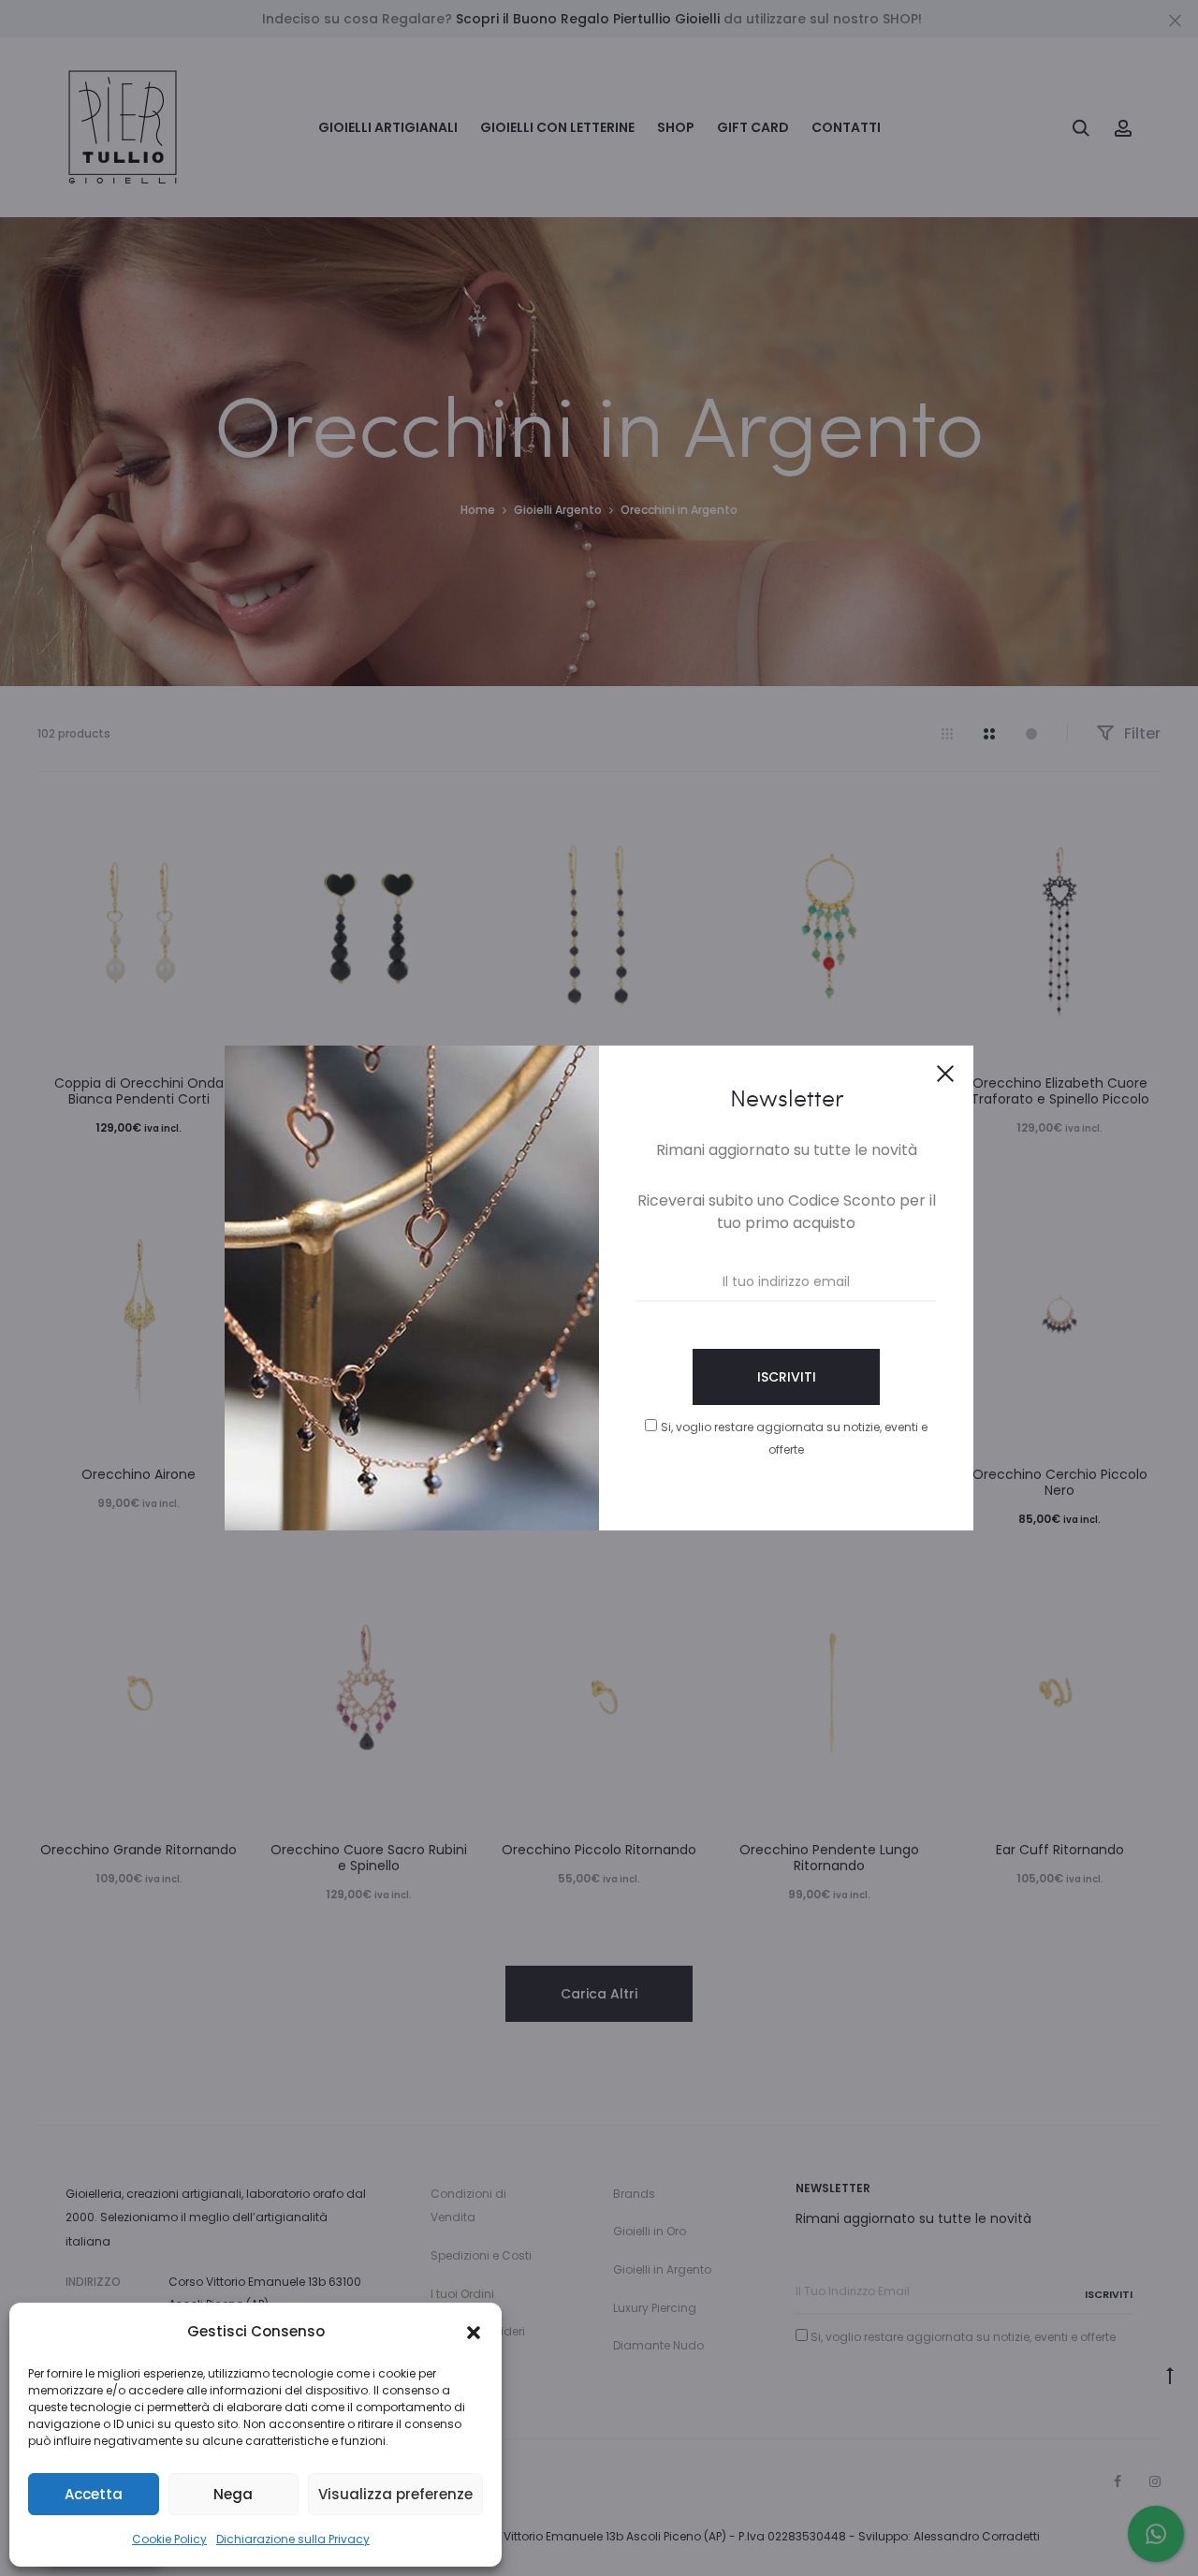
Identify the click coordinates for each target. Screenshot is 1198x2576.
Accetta (94, 2494)
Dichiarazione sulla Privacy (293, 2539)
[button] (474, 2332)
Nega (233, 2494)
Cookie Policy (169, 2539)
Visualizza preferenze (395, 2494)
